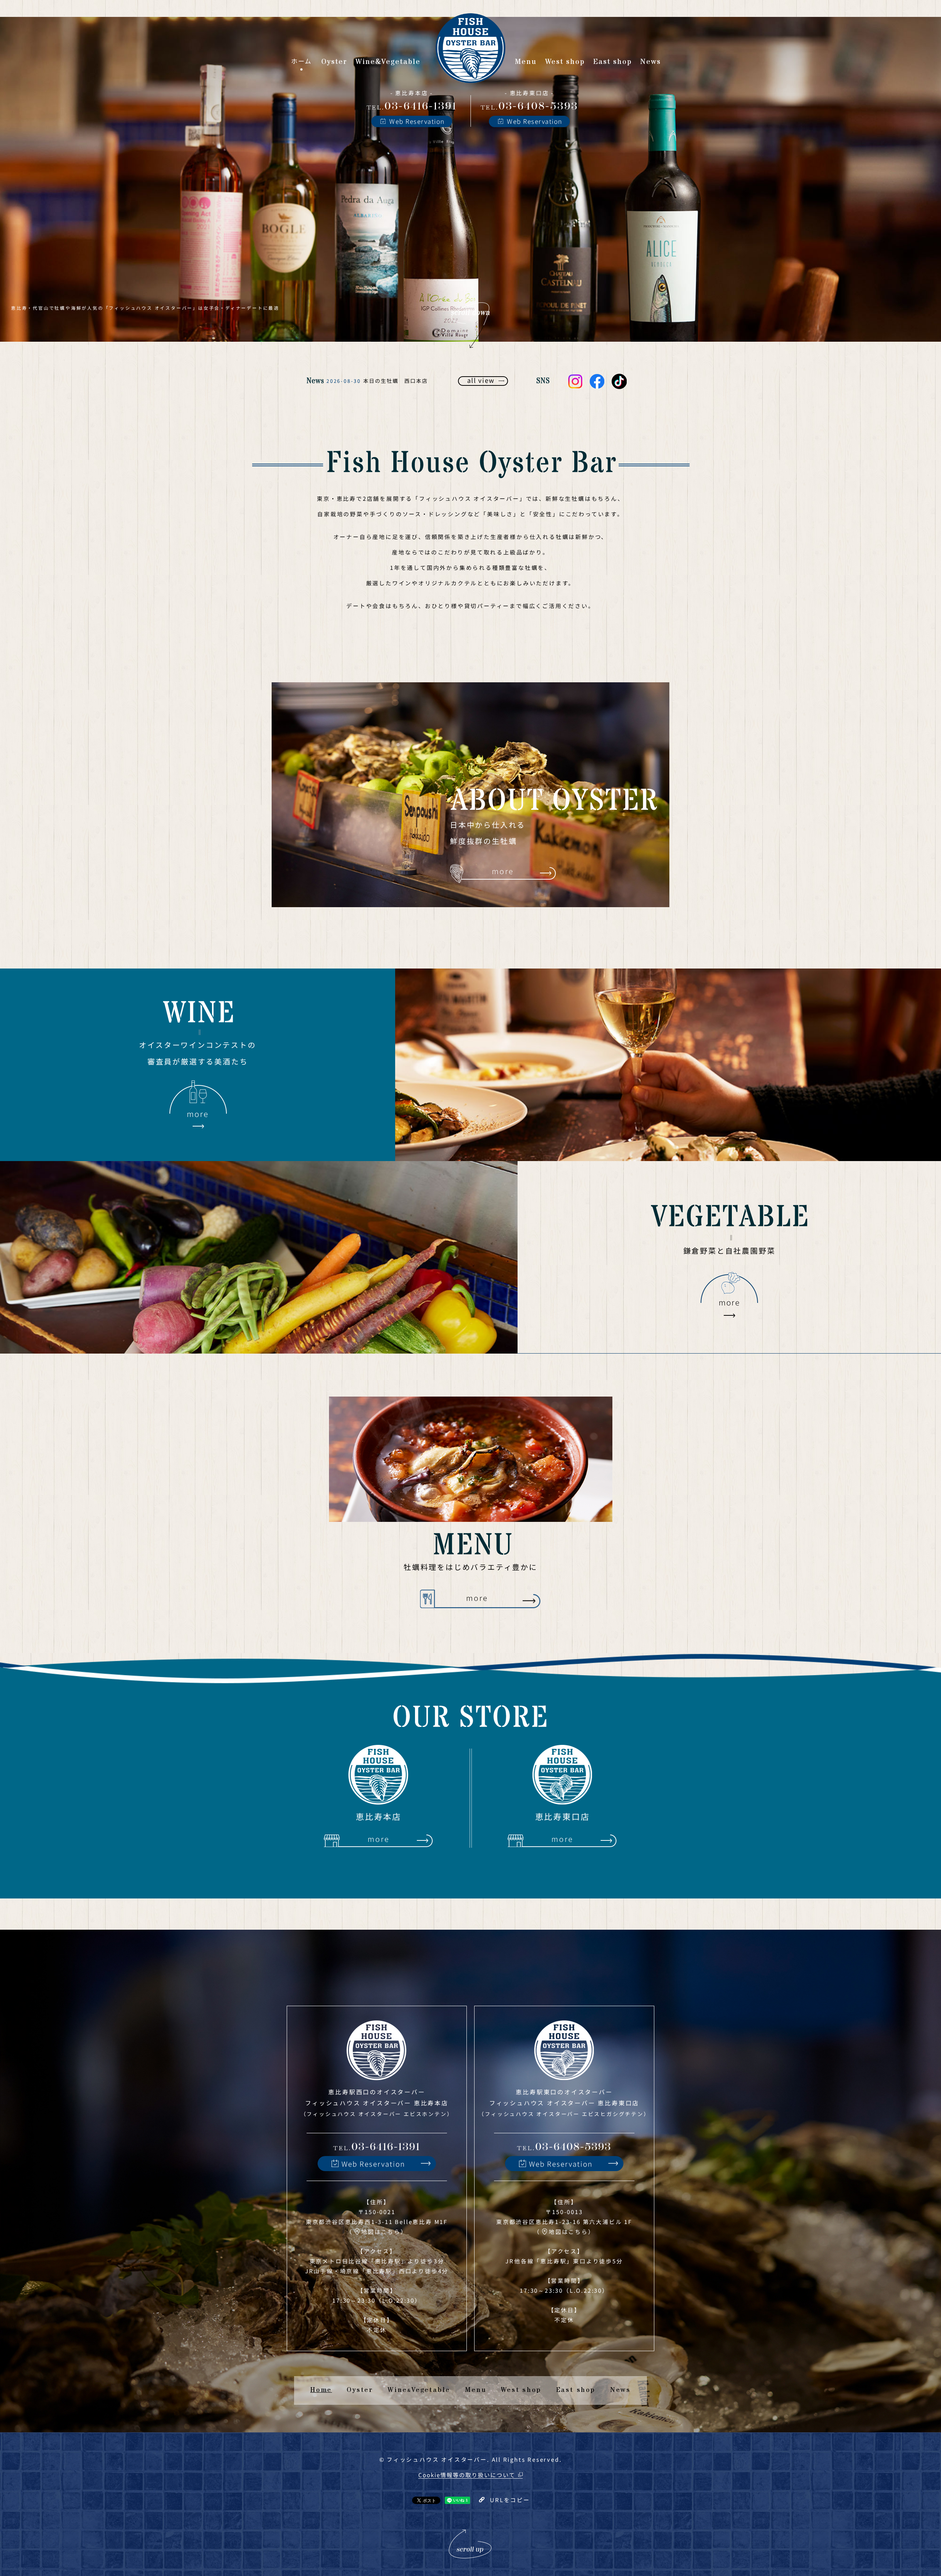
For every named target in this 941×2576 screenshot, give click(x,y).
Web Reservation (417, 121)
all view (481, 380)
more (503, 871)
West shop (521, 2390)
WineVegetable (419, 2390)
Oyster (360, 2390)
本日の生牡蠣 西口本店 (396, 381)
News (620, 2390)
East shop (576, 2390)
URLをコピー (510, 2500)
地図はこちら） (384, 2232)
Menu (476, 2390)
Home (321, 2390)
